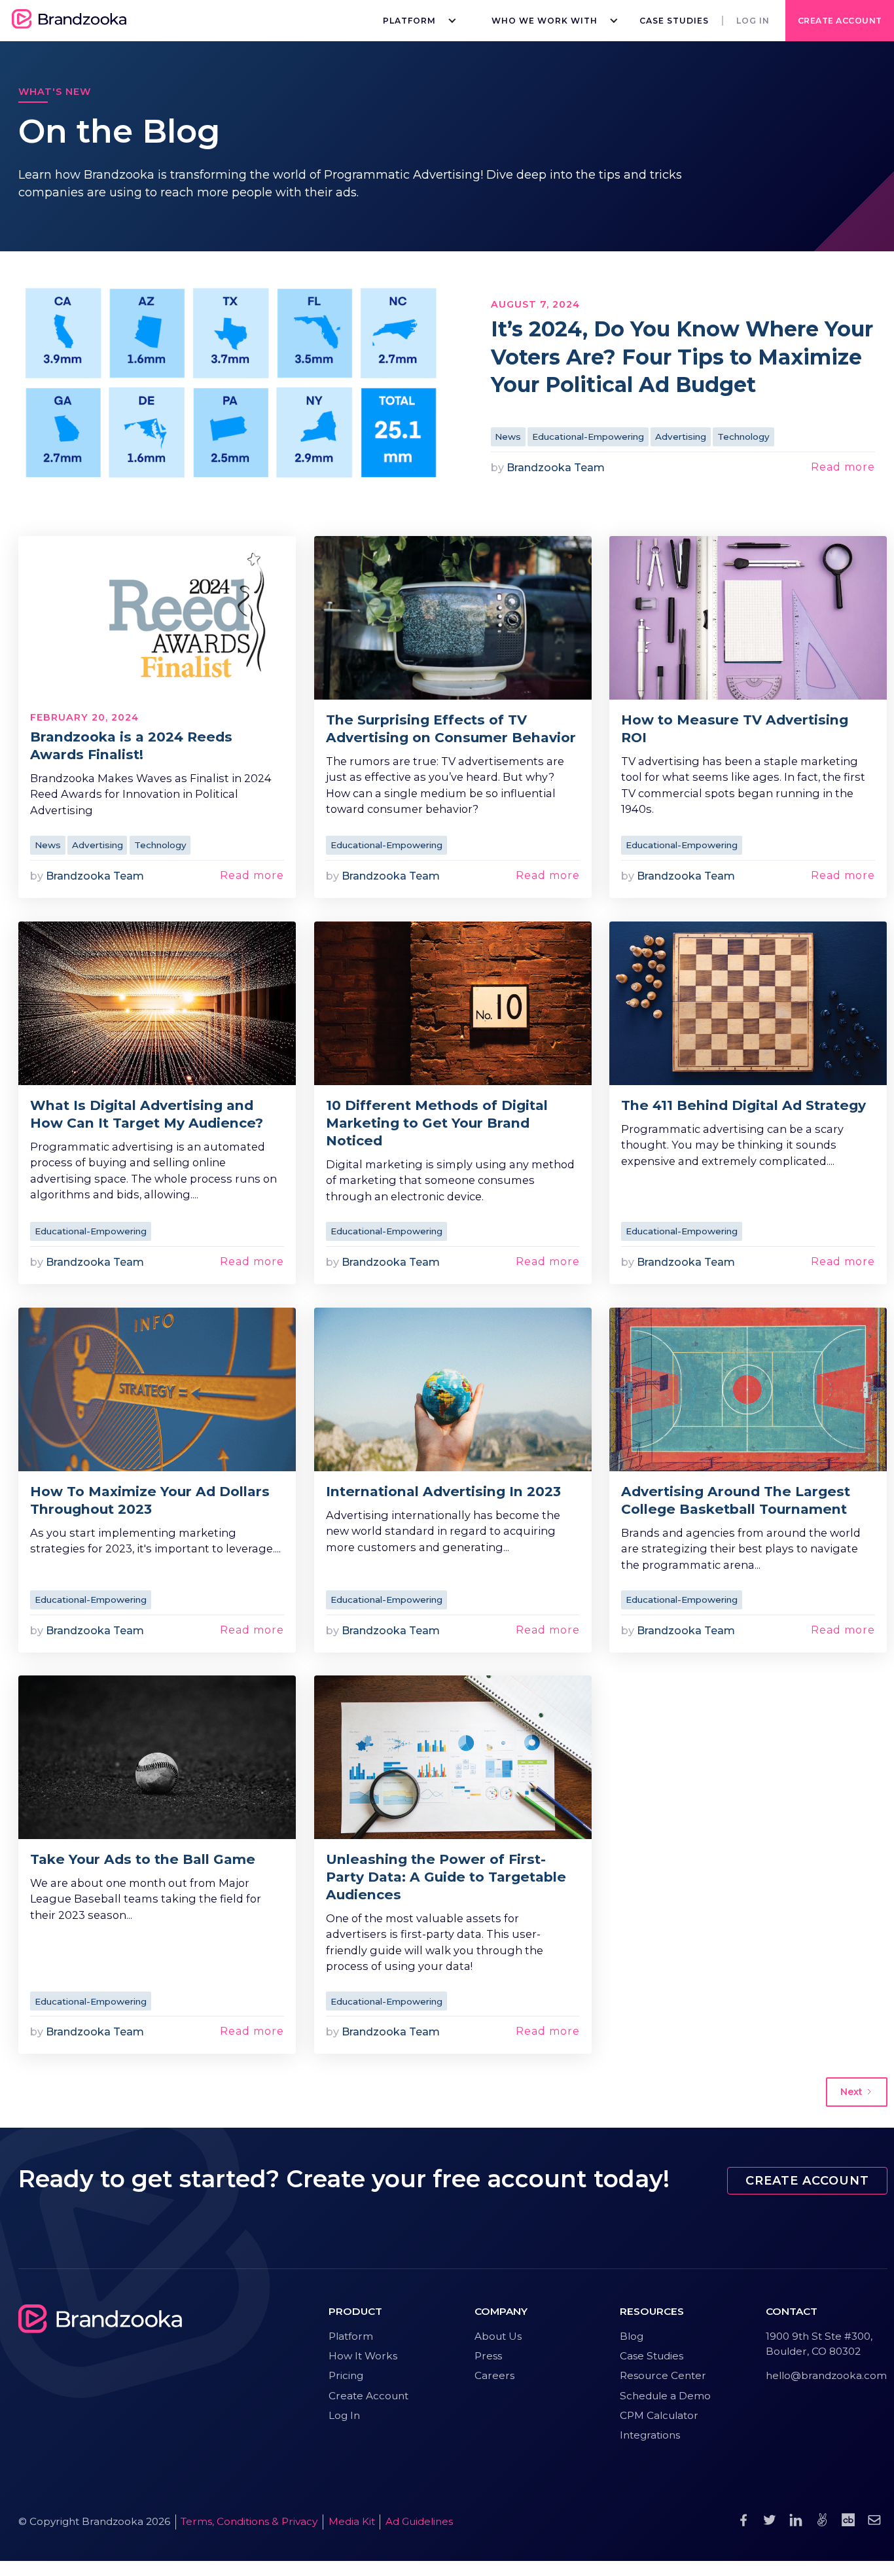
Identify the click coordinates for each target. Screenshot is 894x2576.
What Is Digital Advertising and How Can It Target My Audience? (147, 1114)
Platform (351, 2336)
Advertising (681, 437)
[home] (69, 21)
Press (488, 2356)
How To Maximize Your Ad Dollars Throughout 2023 (150, 1500)
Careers (494, 2375)
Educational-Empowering (588, 437)
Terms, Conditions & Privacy (249, 2521)
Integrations (650, 2435)
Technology (743, 437)
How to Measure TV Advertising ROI (735, 728)
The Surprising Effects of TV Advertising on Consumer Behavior (451, 728)
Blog (632, 2336)
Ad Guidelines (419, 2521)
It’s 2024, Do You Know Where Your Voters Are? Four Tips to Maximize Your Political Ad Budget (682, 357)
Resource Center (663, 2375)
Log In (344, 2415)
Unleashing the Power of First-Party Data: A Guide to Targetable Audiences (446, 1877)
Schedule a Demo (665, 2396)
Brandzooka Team (556, 467)
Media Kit (352, 2521)
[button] (416, 21)
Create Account (840, 21)
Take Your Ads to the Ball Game (143, 1859)
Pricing (346, 2375)
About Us (498, 2336)
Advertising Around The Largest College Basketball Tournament (736, 1500)
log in (753, 21)
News (508, 437)
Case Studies (674, 21)
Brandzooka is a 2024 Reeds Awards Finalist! (131, 745)
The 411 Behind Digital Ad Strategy (743, 1105)
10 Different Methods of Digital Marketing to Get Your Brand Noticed (437, 1123)
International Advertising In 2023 (443, 1491)
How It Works (363, 2356)
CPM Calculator (659, 2415)
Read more (843, 467)
